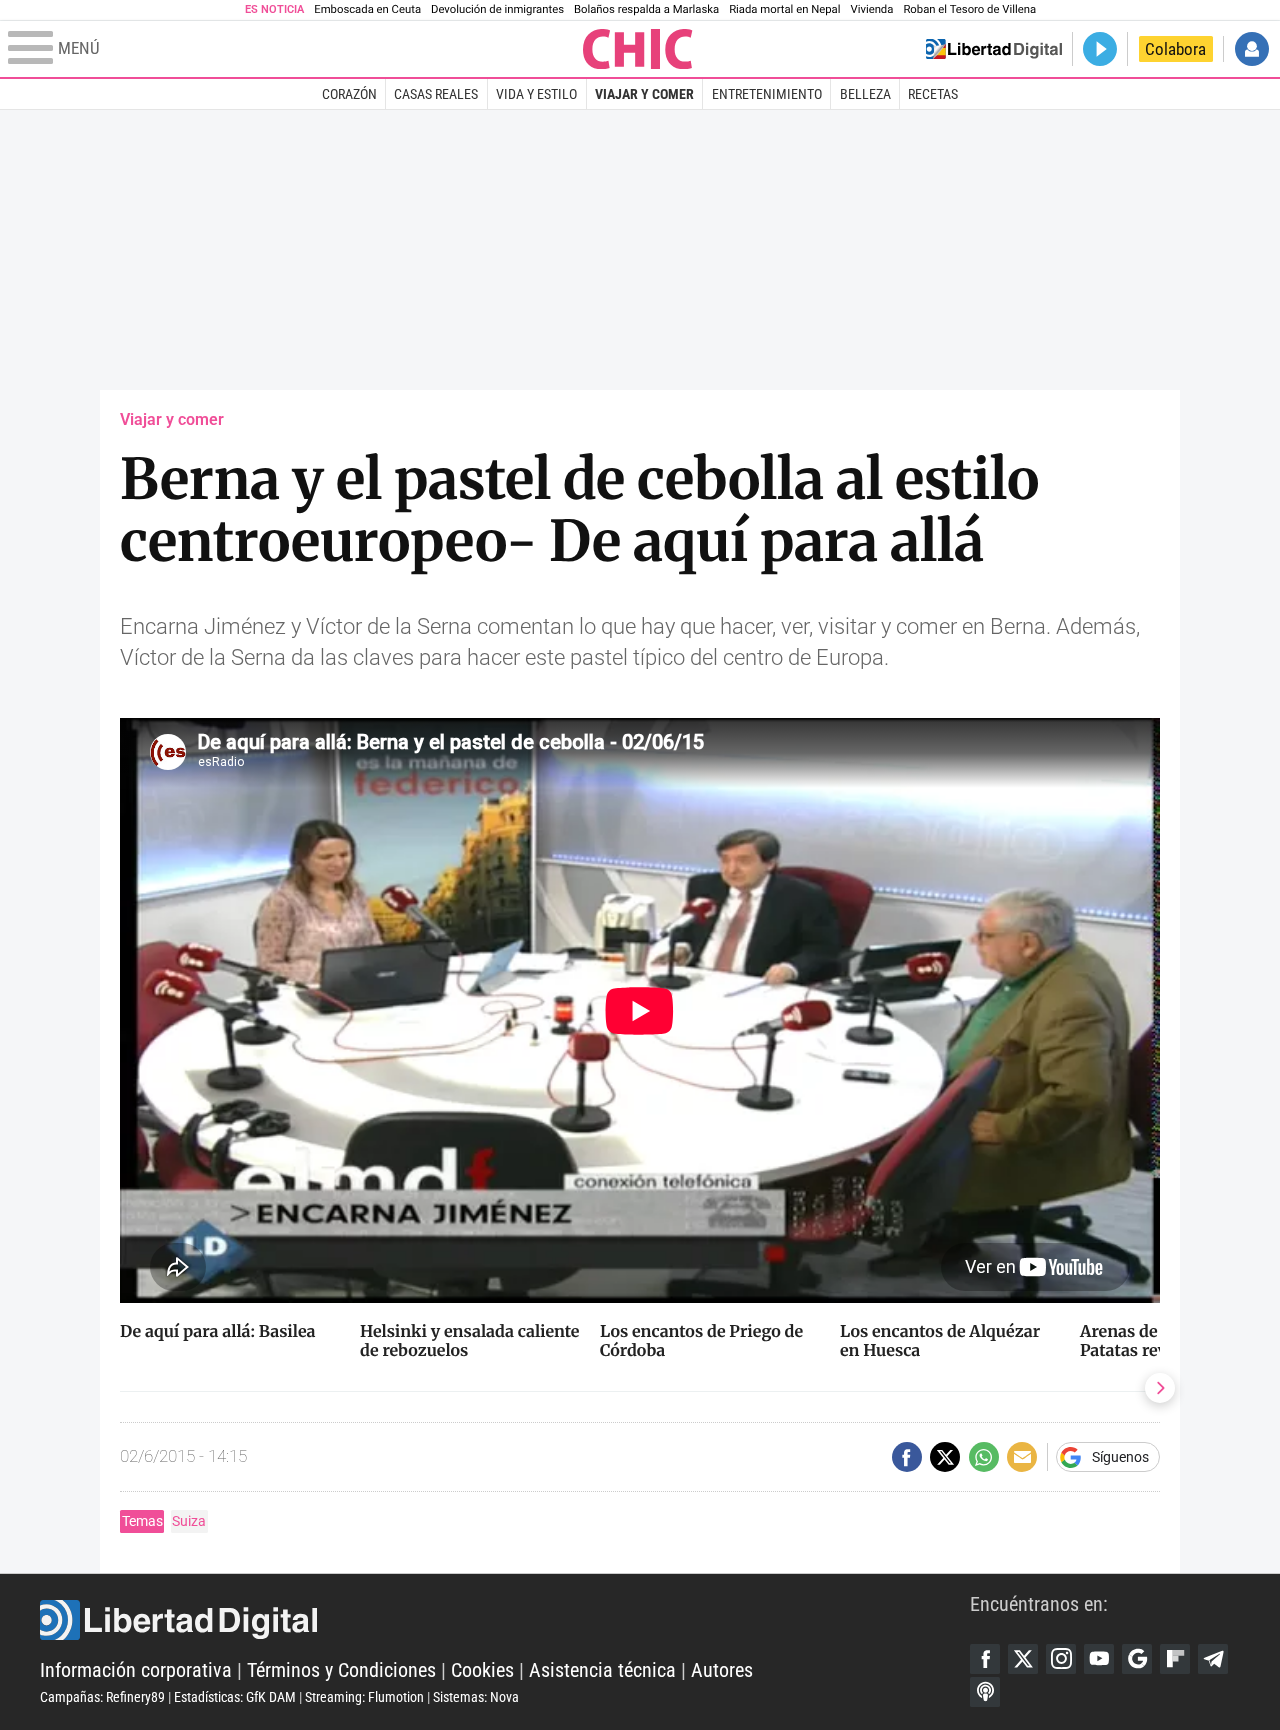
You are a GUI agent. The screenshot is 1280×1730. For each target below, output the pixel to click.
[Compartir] (907, 1457)
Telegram (1213, 1659)
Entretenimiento (767, 94)
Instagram (1061, 1659)
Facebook (985, 1659)
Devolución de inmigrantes (497, 9)
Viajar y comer (644, 94)
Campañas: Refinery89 (102, 1697)
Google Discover (1137, 1659)
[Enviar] (984, 1457)
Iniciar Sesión (1252, 49)
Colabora (1175, 49)
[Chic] (638, 49)
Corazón (349, 94)
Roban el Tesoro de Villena (969, 9)
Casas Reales (436, 94)
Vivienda (871, 9)
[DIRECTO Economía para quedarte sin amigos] (1100, 49)
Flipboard (1175, 1659)
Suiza (189, 1521)
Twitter (1023, 1659)
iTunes (985, 1692)
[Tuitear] (945, 1457)
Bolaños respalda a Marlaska (646, 9)
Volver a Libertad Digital (994, 49)
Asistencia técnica (602, 1670)
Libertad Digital (505, 1620)
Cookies (482, 1670)
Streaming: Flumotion (364, 1697)
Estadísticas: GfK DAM (235, 1697)
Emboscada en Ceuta (367, 9)
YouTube (1099, 1659)
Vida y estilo (536, 94)
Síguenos (1120, 1457)
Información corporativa (136, 1670)
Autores (722, 1670)
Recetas (933, 94)
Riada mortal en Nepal (784, 9)
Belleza (865, 94)
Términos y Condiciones (341, 1670)
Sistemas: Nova (476, 1697)
